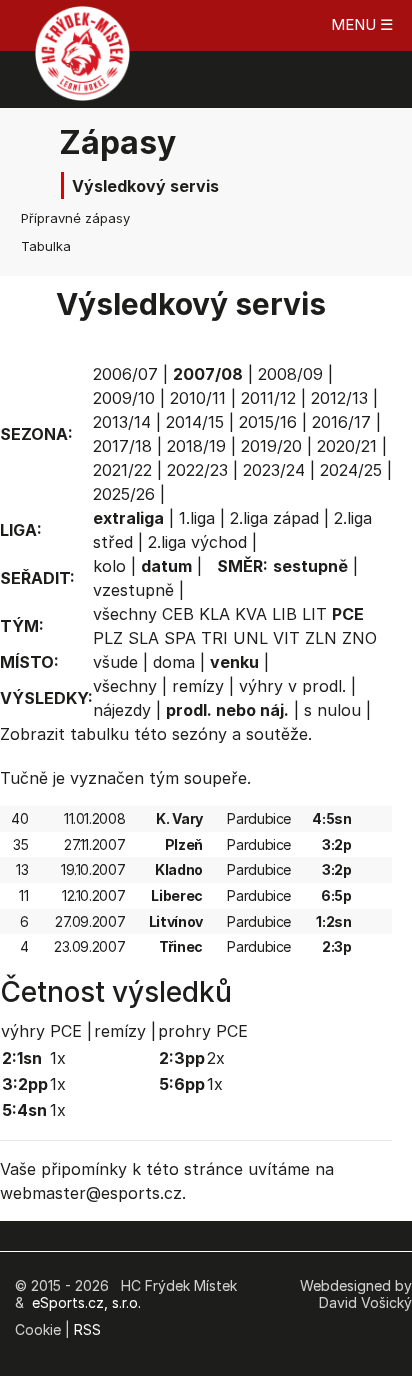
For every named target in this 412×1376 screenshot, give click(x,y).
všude (115, 662)
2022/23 (197, 470)
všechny (125, 614)
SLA (143, 638)
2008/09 (290, 374)
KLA (214, 614)
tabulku (99, 734)
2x (216, 1058)
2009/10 (124, 398)
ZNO (359, 638)
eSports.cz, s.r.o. (86, 1302)
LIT (314, 614)
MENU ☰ (362, 24)
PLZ (108, 638)
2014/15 (195, 422)
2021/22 (122, 470)
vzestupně (133, 590)
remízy (198, 686)
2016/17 (341, 422)
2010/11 (198, 398)
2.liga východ (197, 542)
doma (174, 662)
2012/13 (339, 398)
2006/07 (125, 374)
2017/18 (122, 446)
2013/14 (122, 422)
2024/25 (351, 470)
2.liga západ (274, 518)
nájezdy (122, 710)
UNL (250, 638)
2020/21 (347, 446)
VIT (286, 638)
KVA (251, 614)
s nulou (332, 710)
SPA (180, 638)
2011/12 (268, 398)
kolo (109, 566)
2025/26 (124, 494)
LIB (284, 614)
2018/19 (196, 446)
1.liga (197, 518)
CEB (178, 614)
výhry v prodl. (292, 686)
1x (58, 1058)
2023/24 (274, 470)
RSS (87, 1329)
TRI (214, 638)
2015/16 (268, 422)
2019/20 (271, 446)
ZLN (321, 638)
